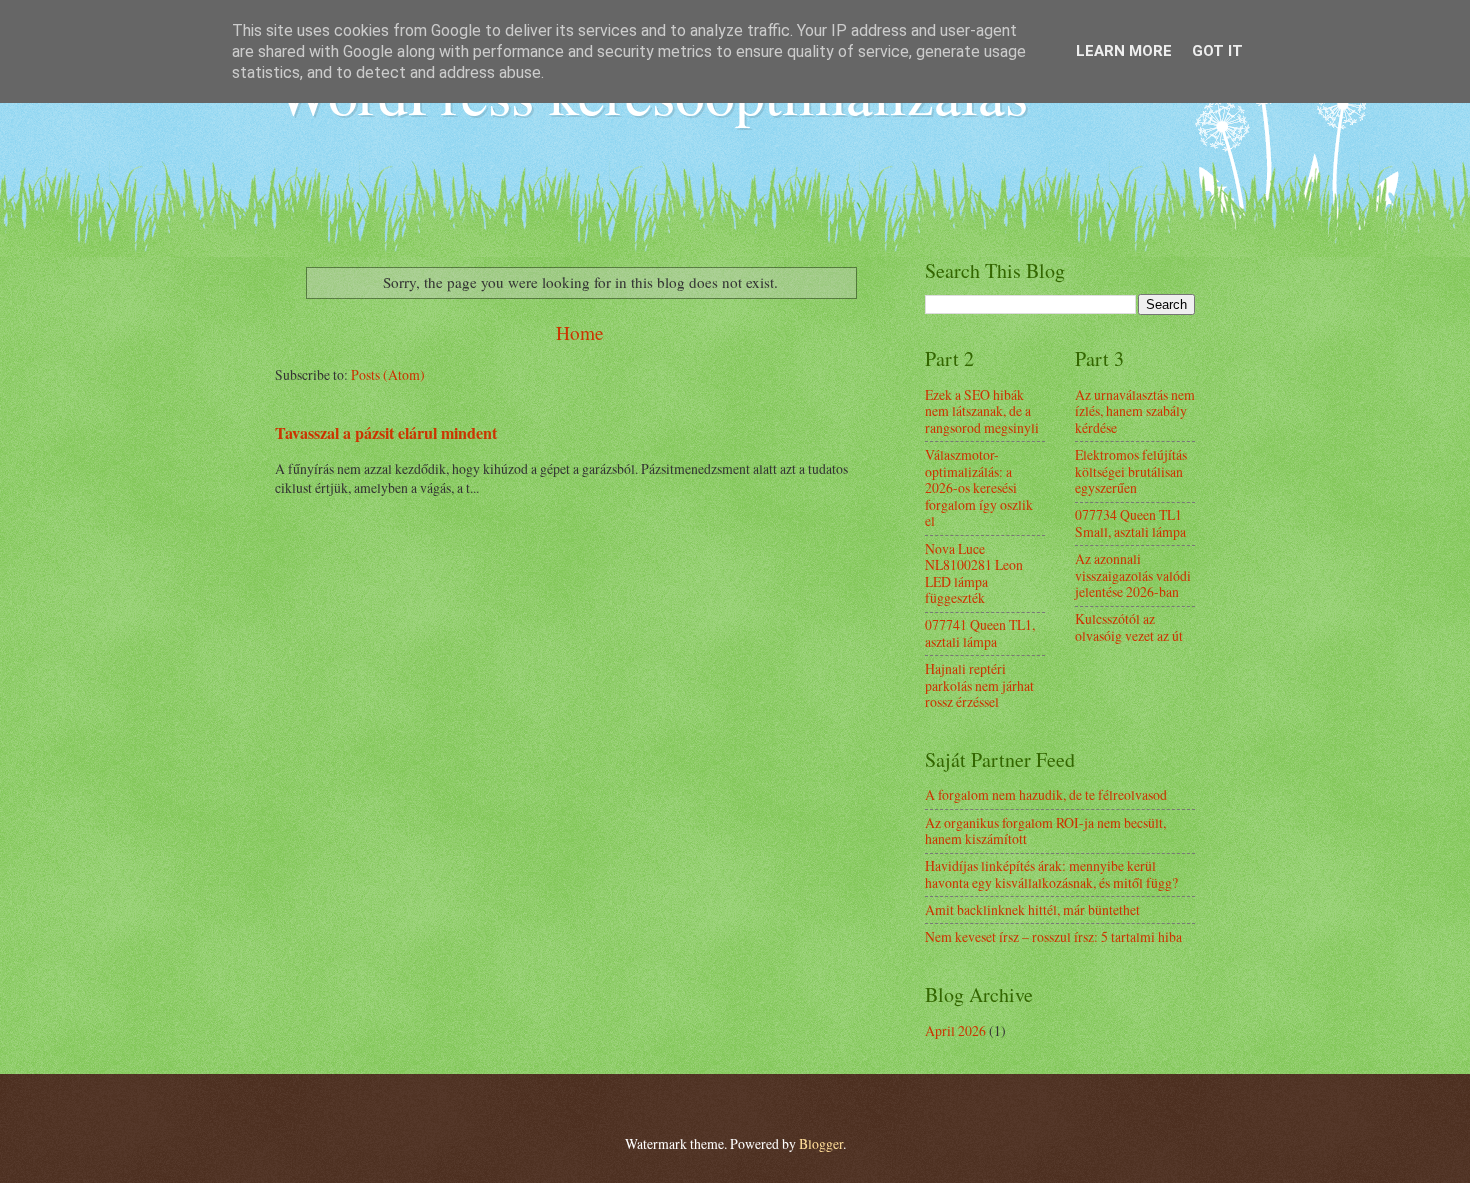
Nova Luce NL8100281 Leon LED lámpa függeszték (974, 573)
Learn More (1124, 51)
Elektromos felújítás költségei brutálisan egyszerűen (1131, 471)
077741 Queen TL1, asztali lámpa (980, 633)
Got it (1217, 51)
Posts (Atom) (388, 374)
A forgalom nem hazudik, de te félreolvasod (1046, 794)
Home (580, 332)
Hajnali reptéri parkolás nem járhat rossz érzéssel (979, 685)
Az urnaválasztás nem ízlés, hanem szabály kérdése (1135, 411)
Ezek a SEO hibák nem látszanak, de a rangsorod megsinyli (982, 411)
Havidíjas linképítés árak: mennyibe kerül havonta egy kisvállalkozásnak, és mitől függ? (1051, 874)
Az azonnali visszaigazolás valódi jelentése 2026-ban (1133, 575)
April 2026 (955, 1030)
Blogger (821, 1143)
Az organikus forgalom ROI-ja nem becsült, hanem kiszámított (1045, 831)
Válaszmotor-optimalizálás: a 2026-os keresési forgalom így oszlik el (979, 487)
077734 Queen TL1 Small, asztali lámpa (1130, 523)
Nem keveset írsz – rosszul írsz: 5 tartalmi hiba (1053, 936)
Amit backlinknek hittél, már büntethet (1032, 909)
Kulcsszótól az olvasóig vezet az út (1129, 627)
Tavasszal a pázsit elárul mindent (386, 433)
